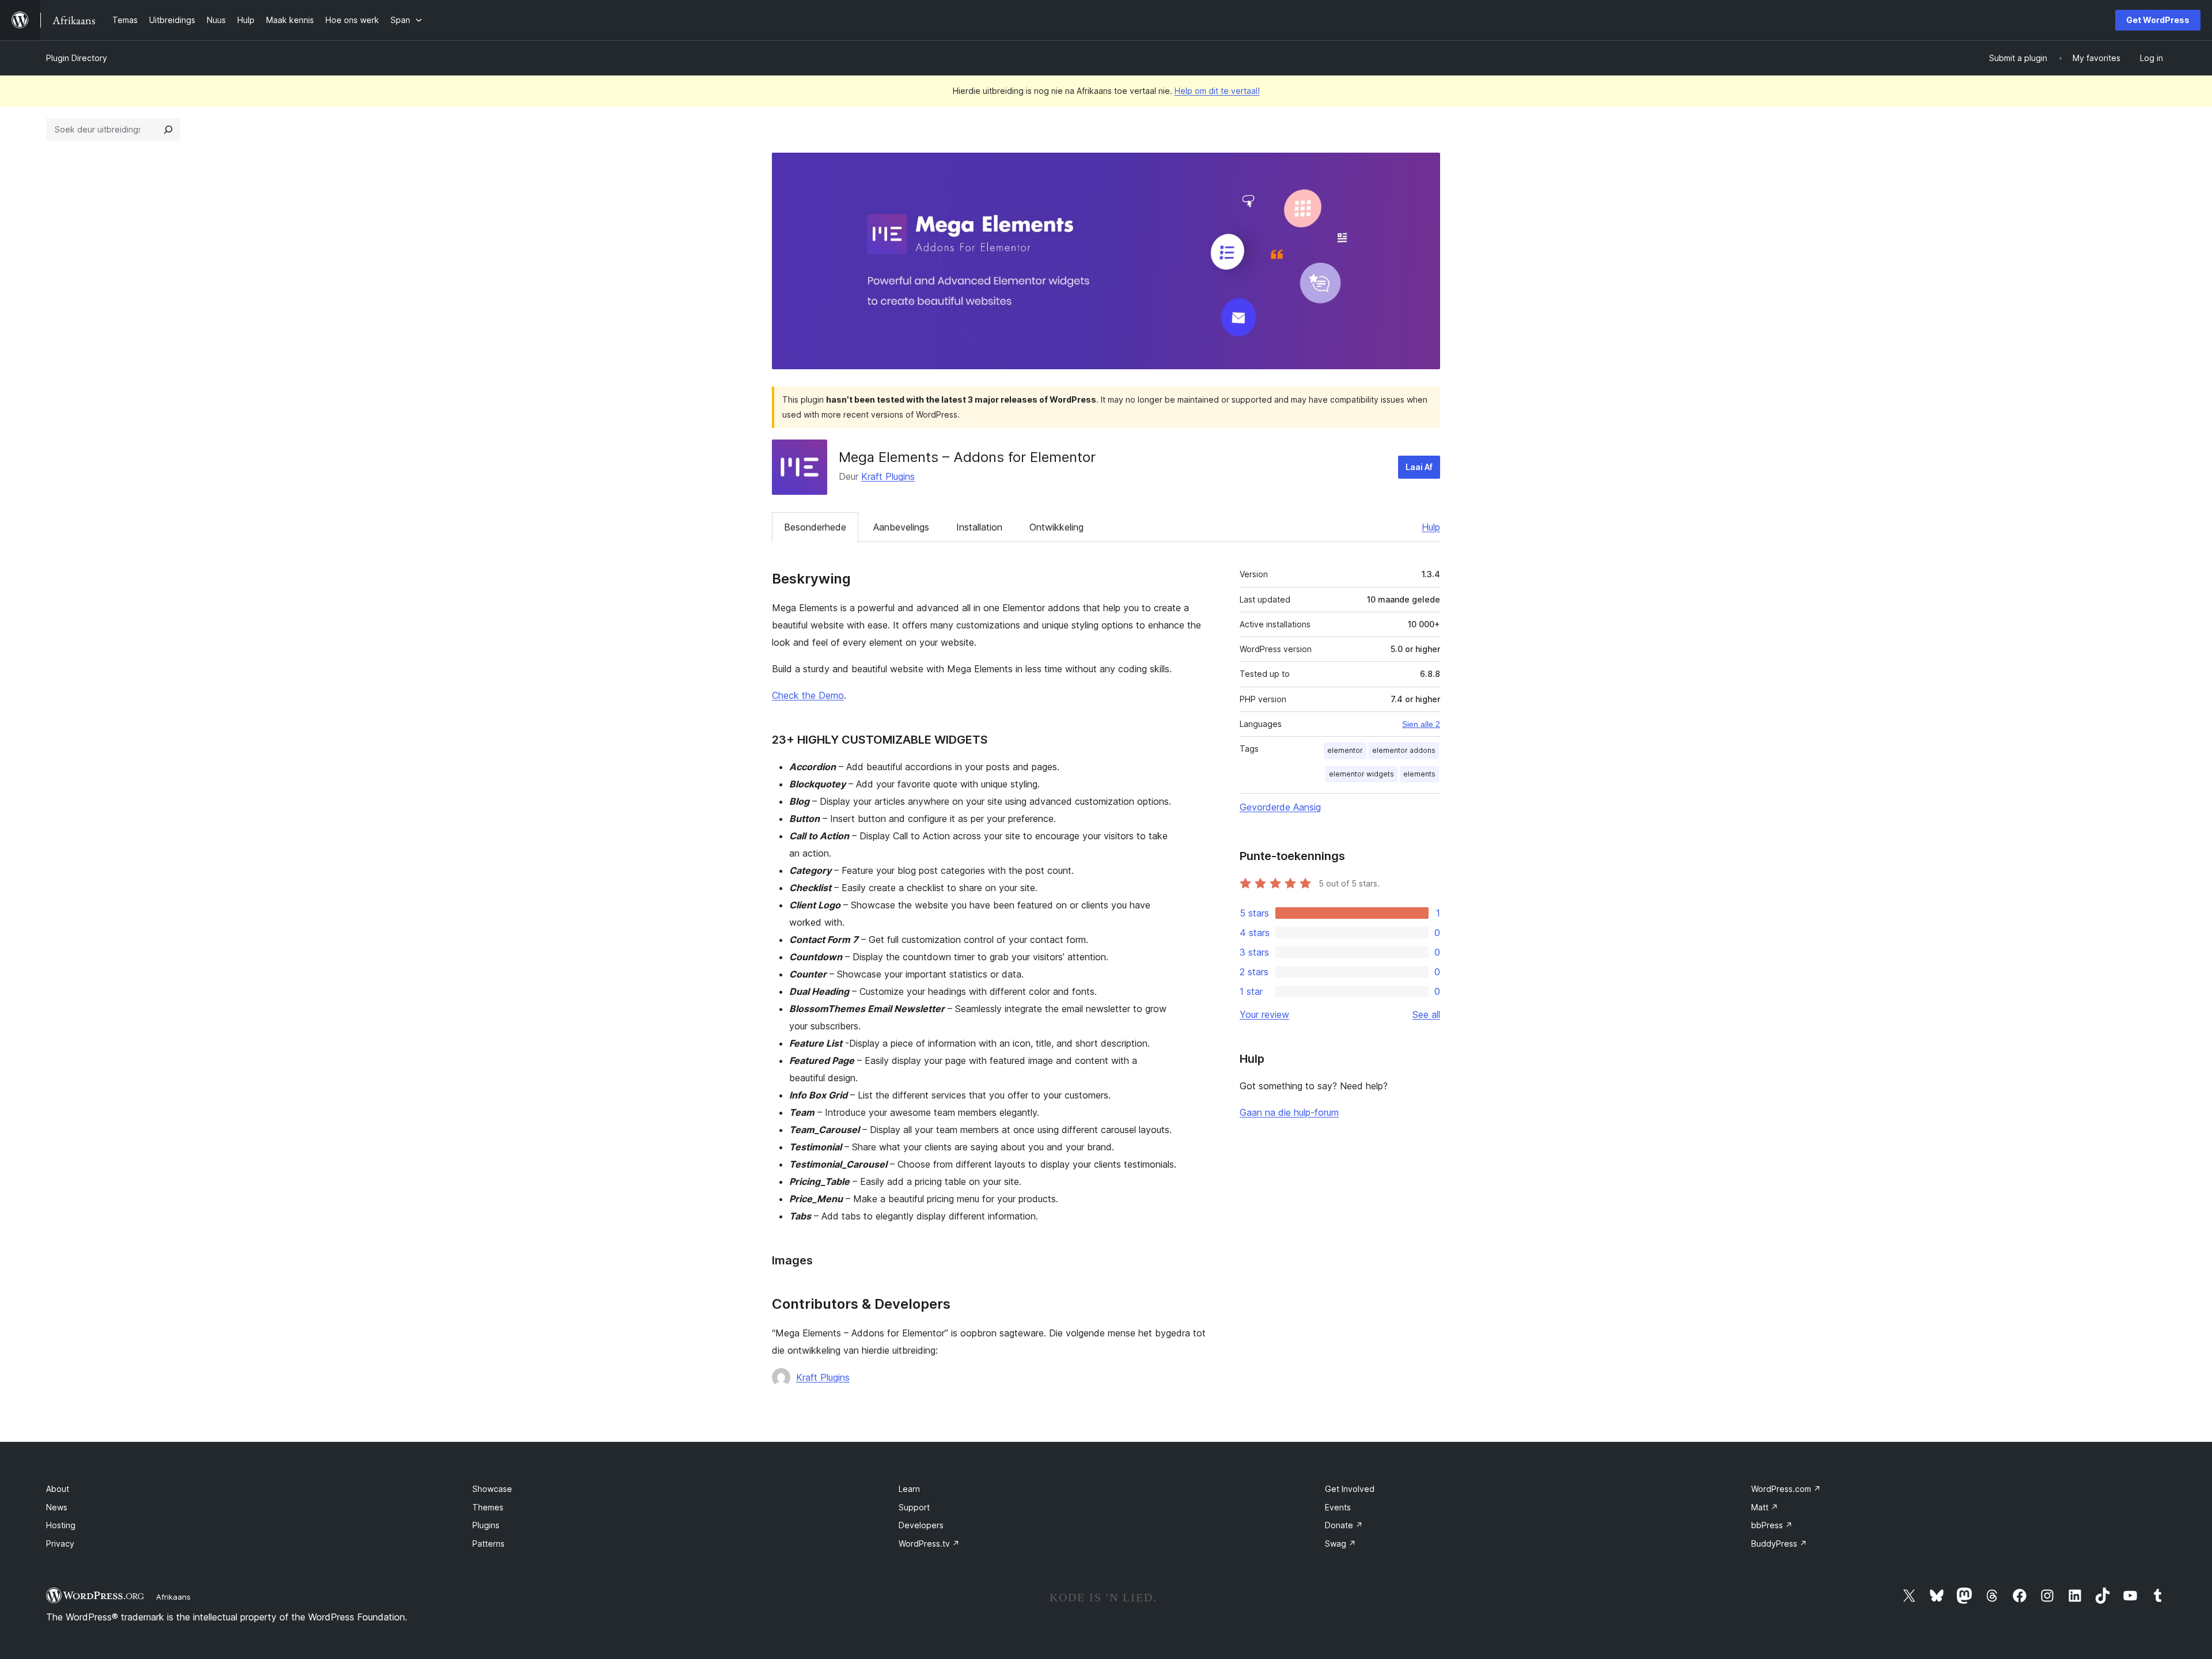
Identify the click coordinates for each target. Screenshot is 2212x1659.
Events (1338, 1507)
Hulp (1431, 527)
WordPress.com (1786, 1489)
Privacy (60, 1544)
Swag (1340, 1544)
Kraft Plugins (888, 476)
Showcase (492, 1489)
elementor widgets (1361, 774)
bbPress (1772, 1525)
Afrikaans (173, 1597)
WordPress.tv (929, 1544)
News (57, 1507)
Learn (909, 1489)
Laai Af (1419, 467)
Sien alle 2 (1421, 724)
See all (1426, 1014)
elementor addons (1404, 750)
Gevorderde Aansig (1280, 807)
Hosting (61, 1525)
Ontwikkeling (1056, 527)
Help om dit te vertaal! (1217, 91)
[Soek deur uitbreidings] (168, 130)
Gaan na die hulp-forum (1289, 1112)
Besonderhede (815, 527)
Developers (921, 1525)
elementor (1345, 750)
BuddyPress (1779, 1544)
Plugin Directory (77, 58)
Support (914, 1507)
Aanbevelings (901, 527)
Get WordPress (2158, 20)
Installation (979, 527)
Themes (488, 1507)
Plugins (486, 1525)
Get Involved (1350, 1489)
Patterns (488, 1544)
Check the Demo (808, 695)
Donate (1344, 1525)
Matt (1765, 1507)
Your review (1264, 1014)
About (58, 1489)
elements (1419, 774)
